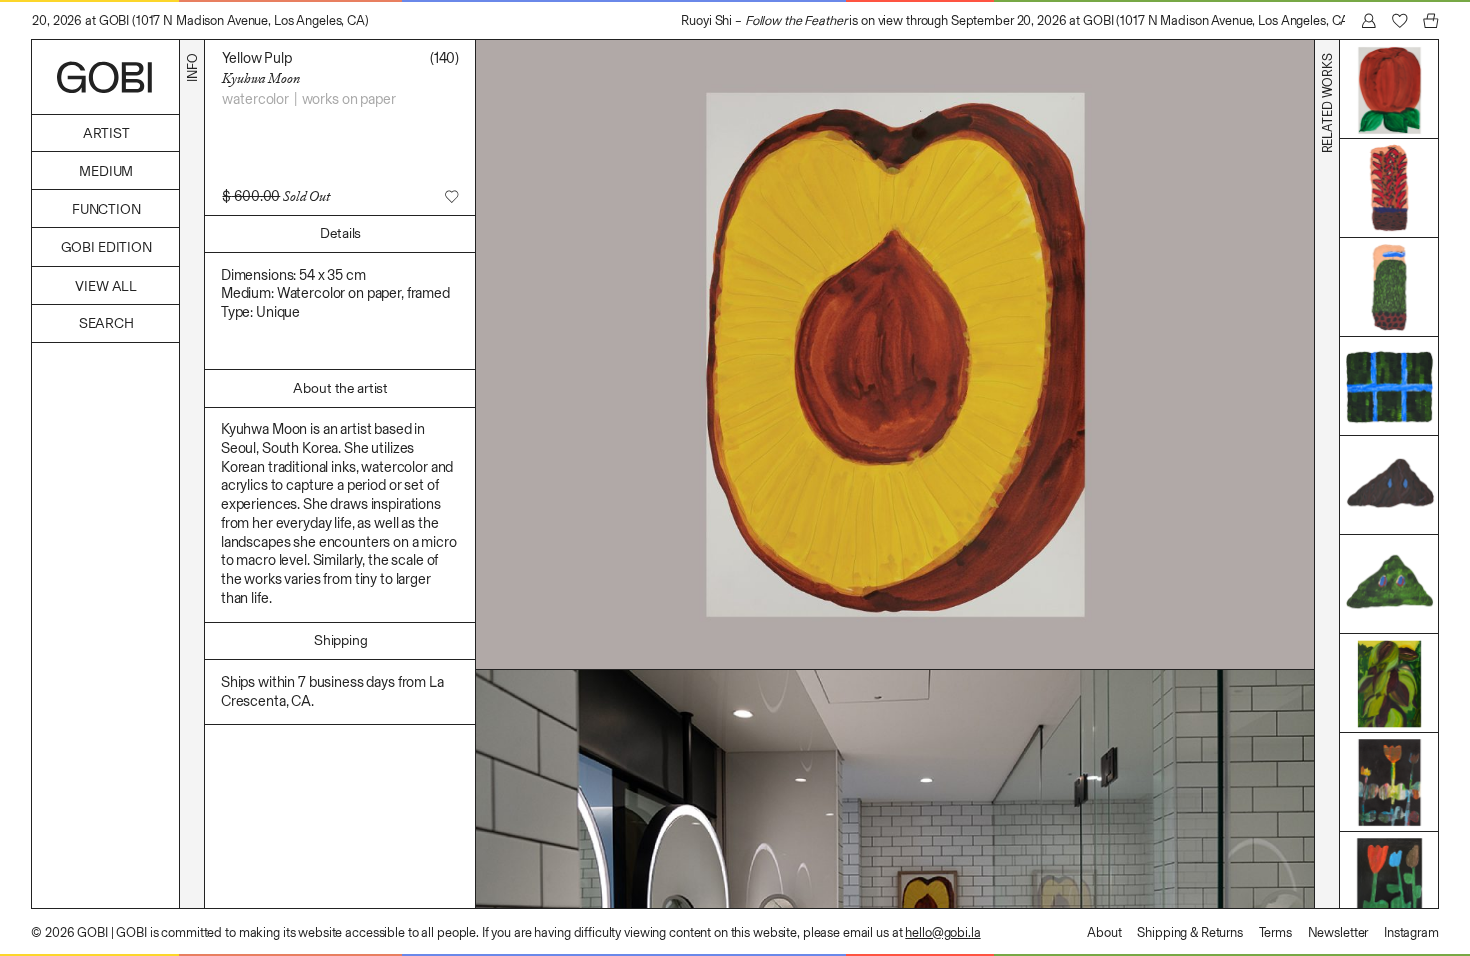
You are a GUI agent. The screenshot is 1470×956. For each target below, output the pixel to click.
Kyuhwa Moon (260, 78)
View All (106, 286)
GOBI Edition (106, 247)
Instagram (1411, 932)
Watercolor (255, 99)
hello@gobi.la (942, 932)
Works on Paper (349, 99)
